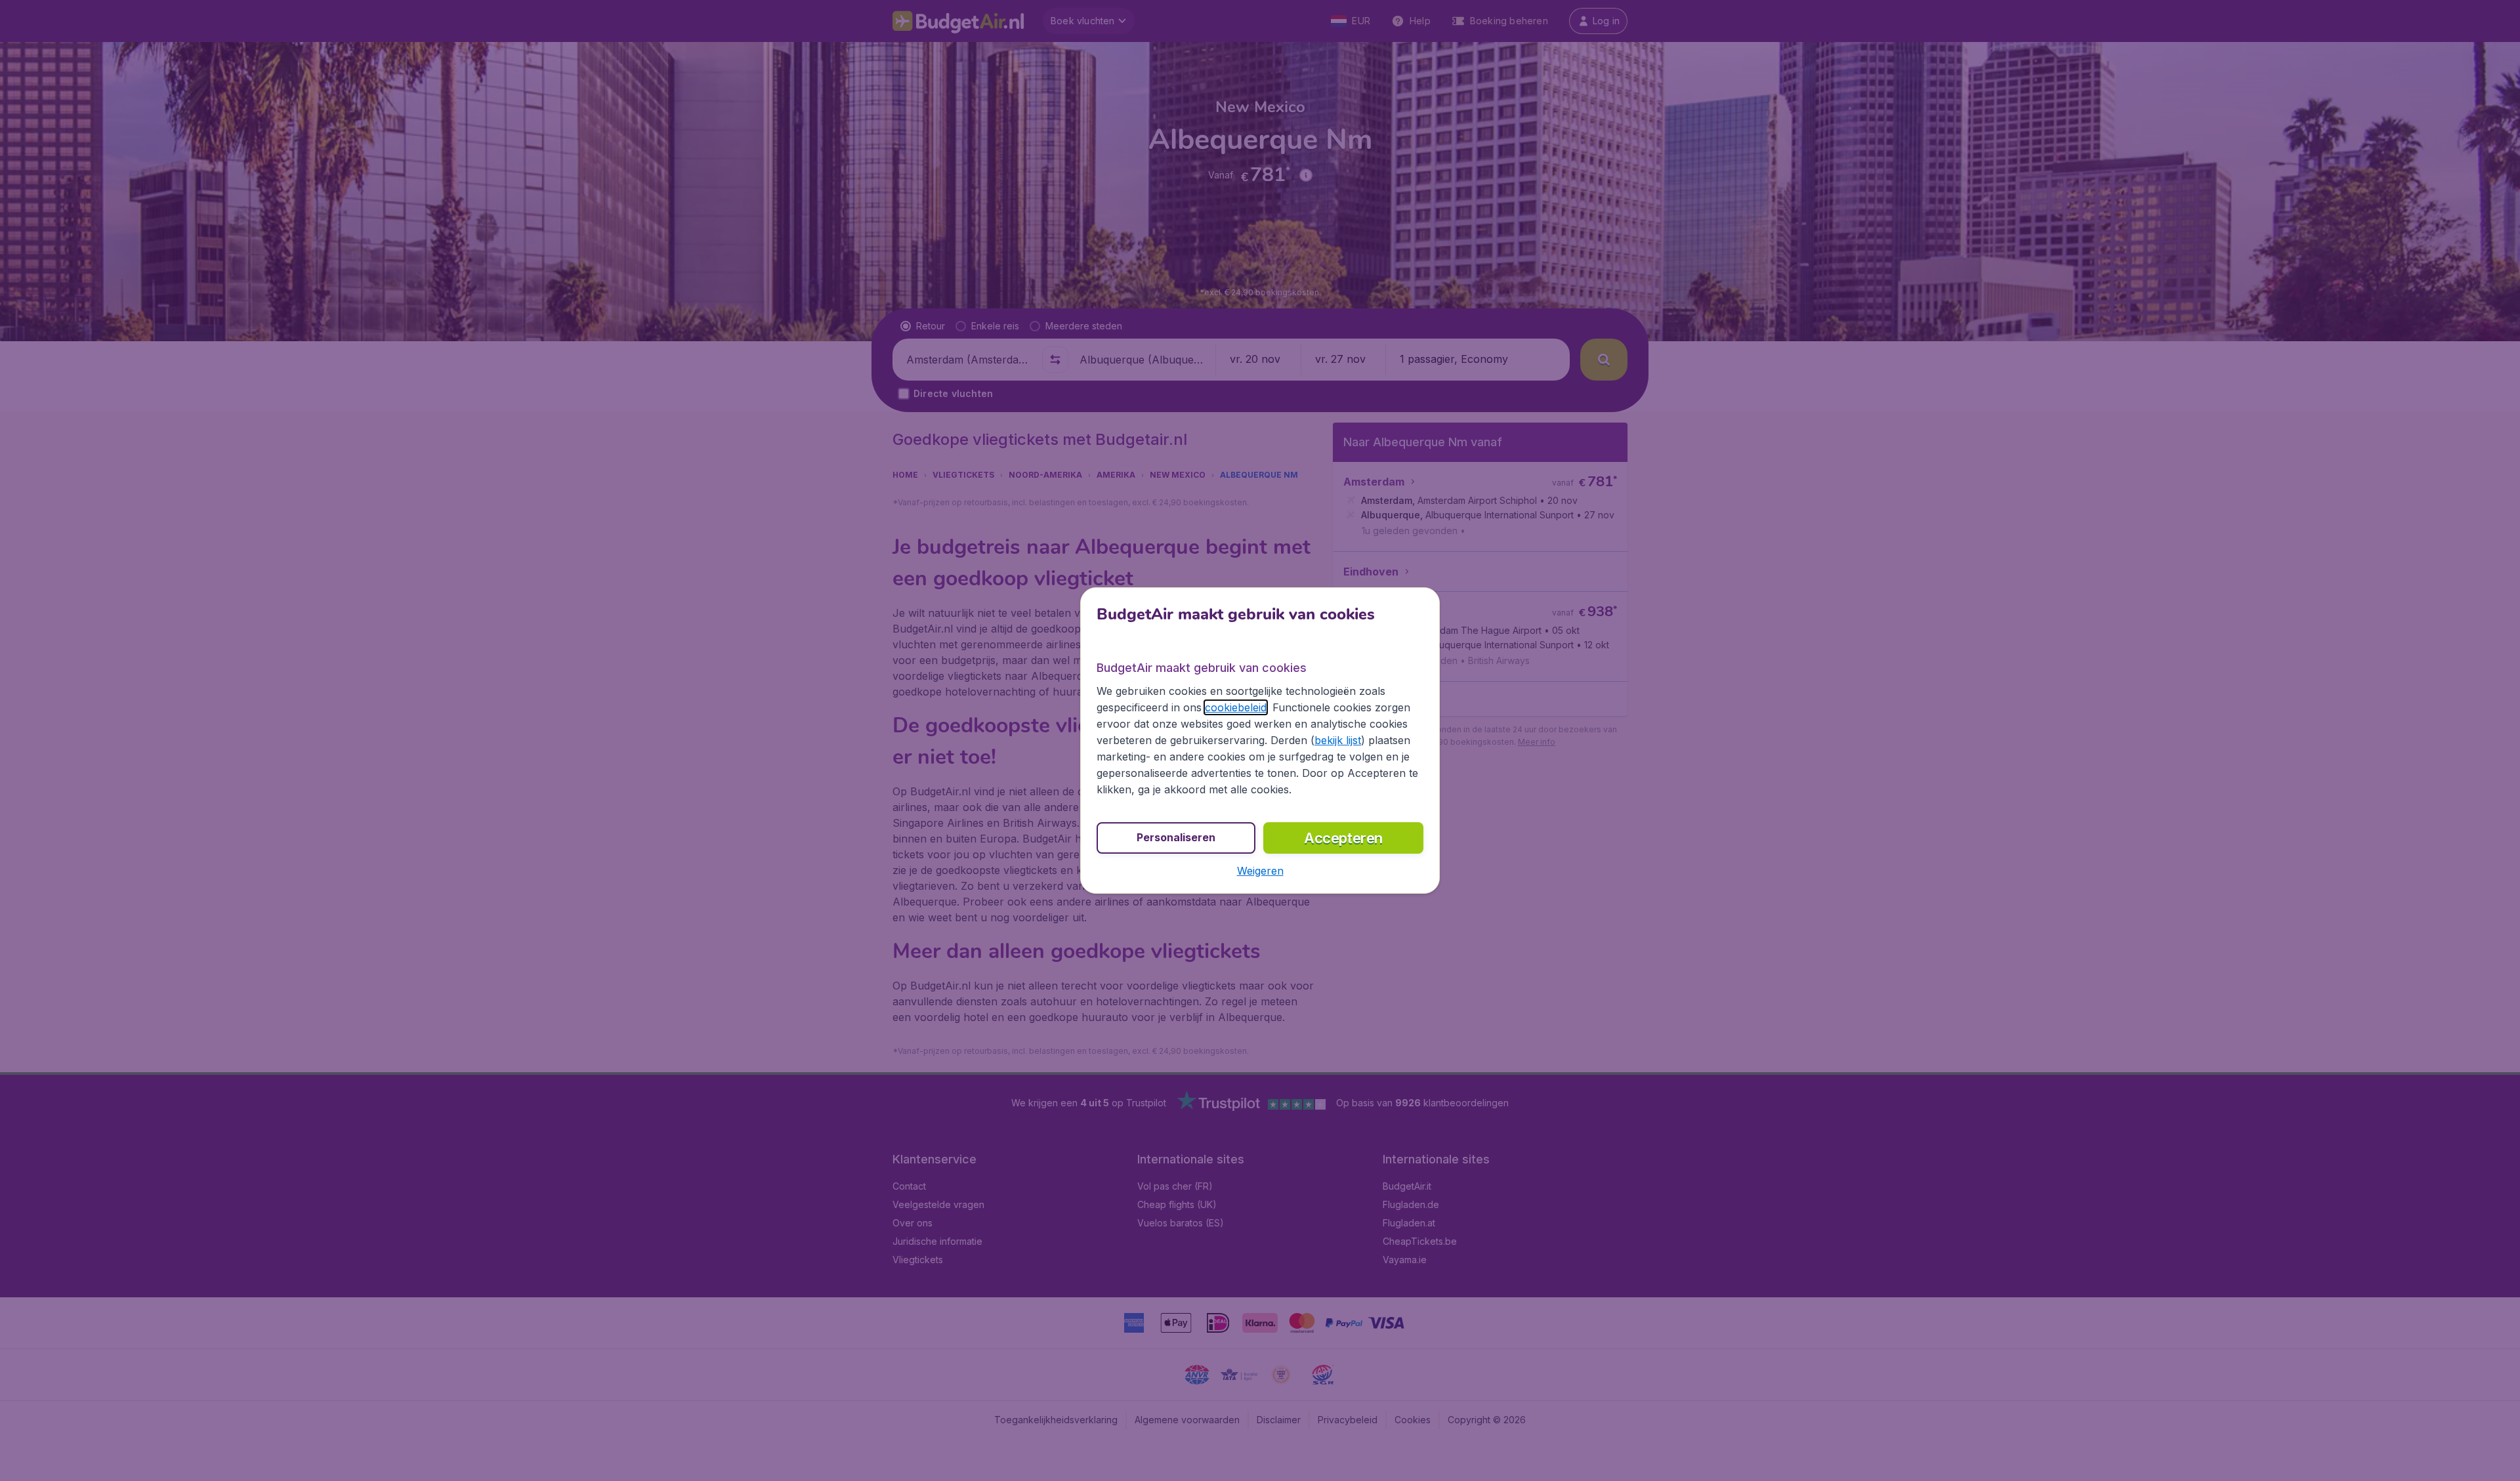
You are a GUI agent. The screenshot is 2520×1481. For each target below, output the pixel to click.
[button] (1260, 871)
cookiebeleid (1236, 707)
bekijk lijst (1338, 740)
